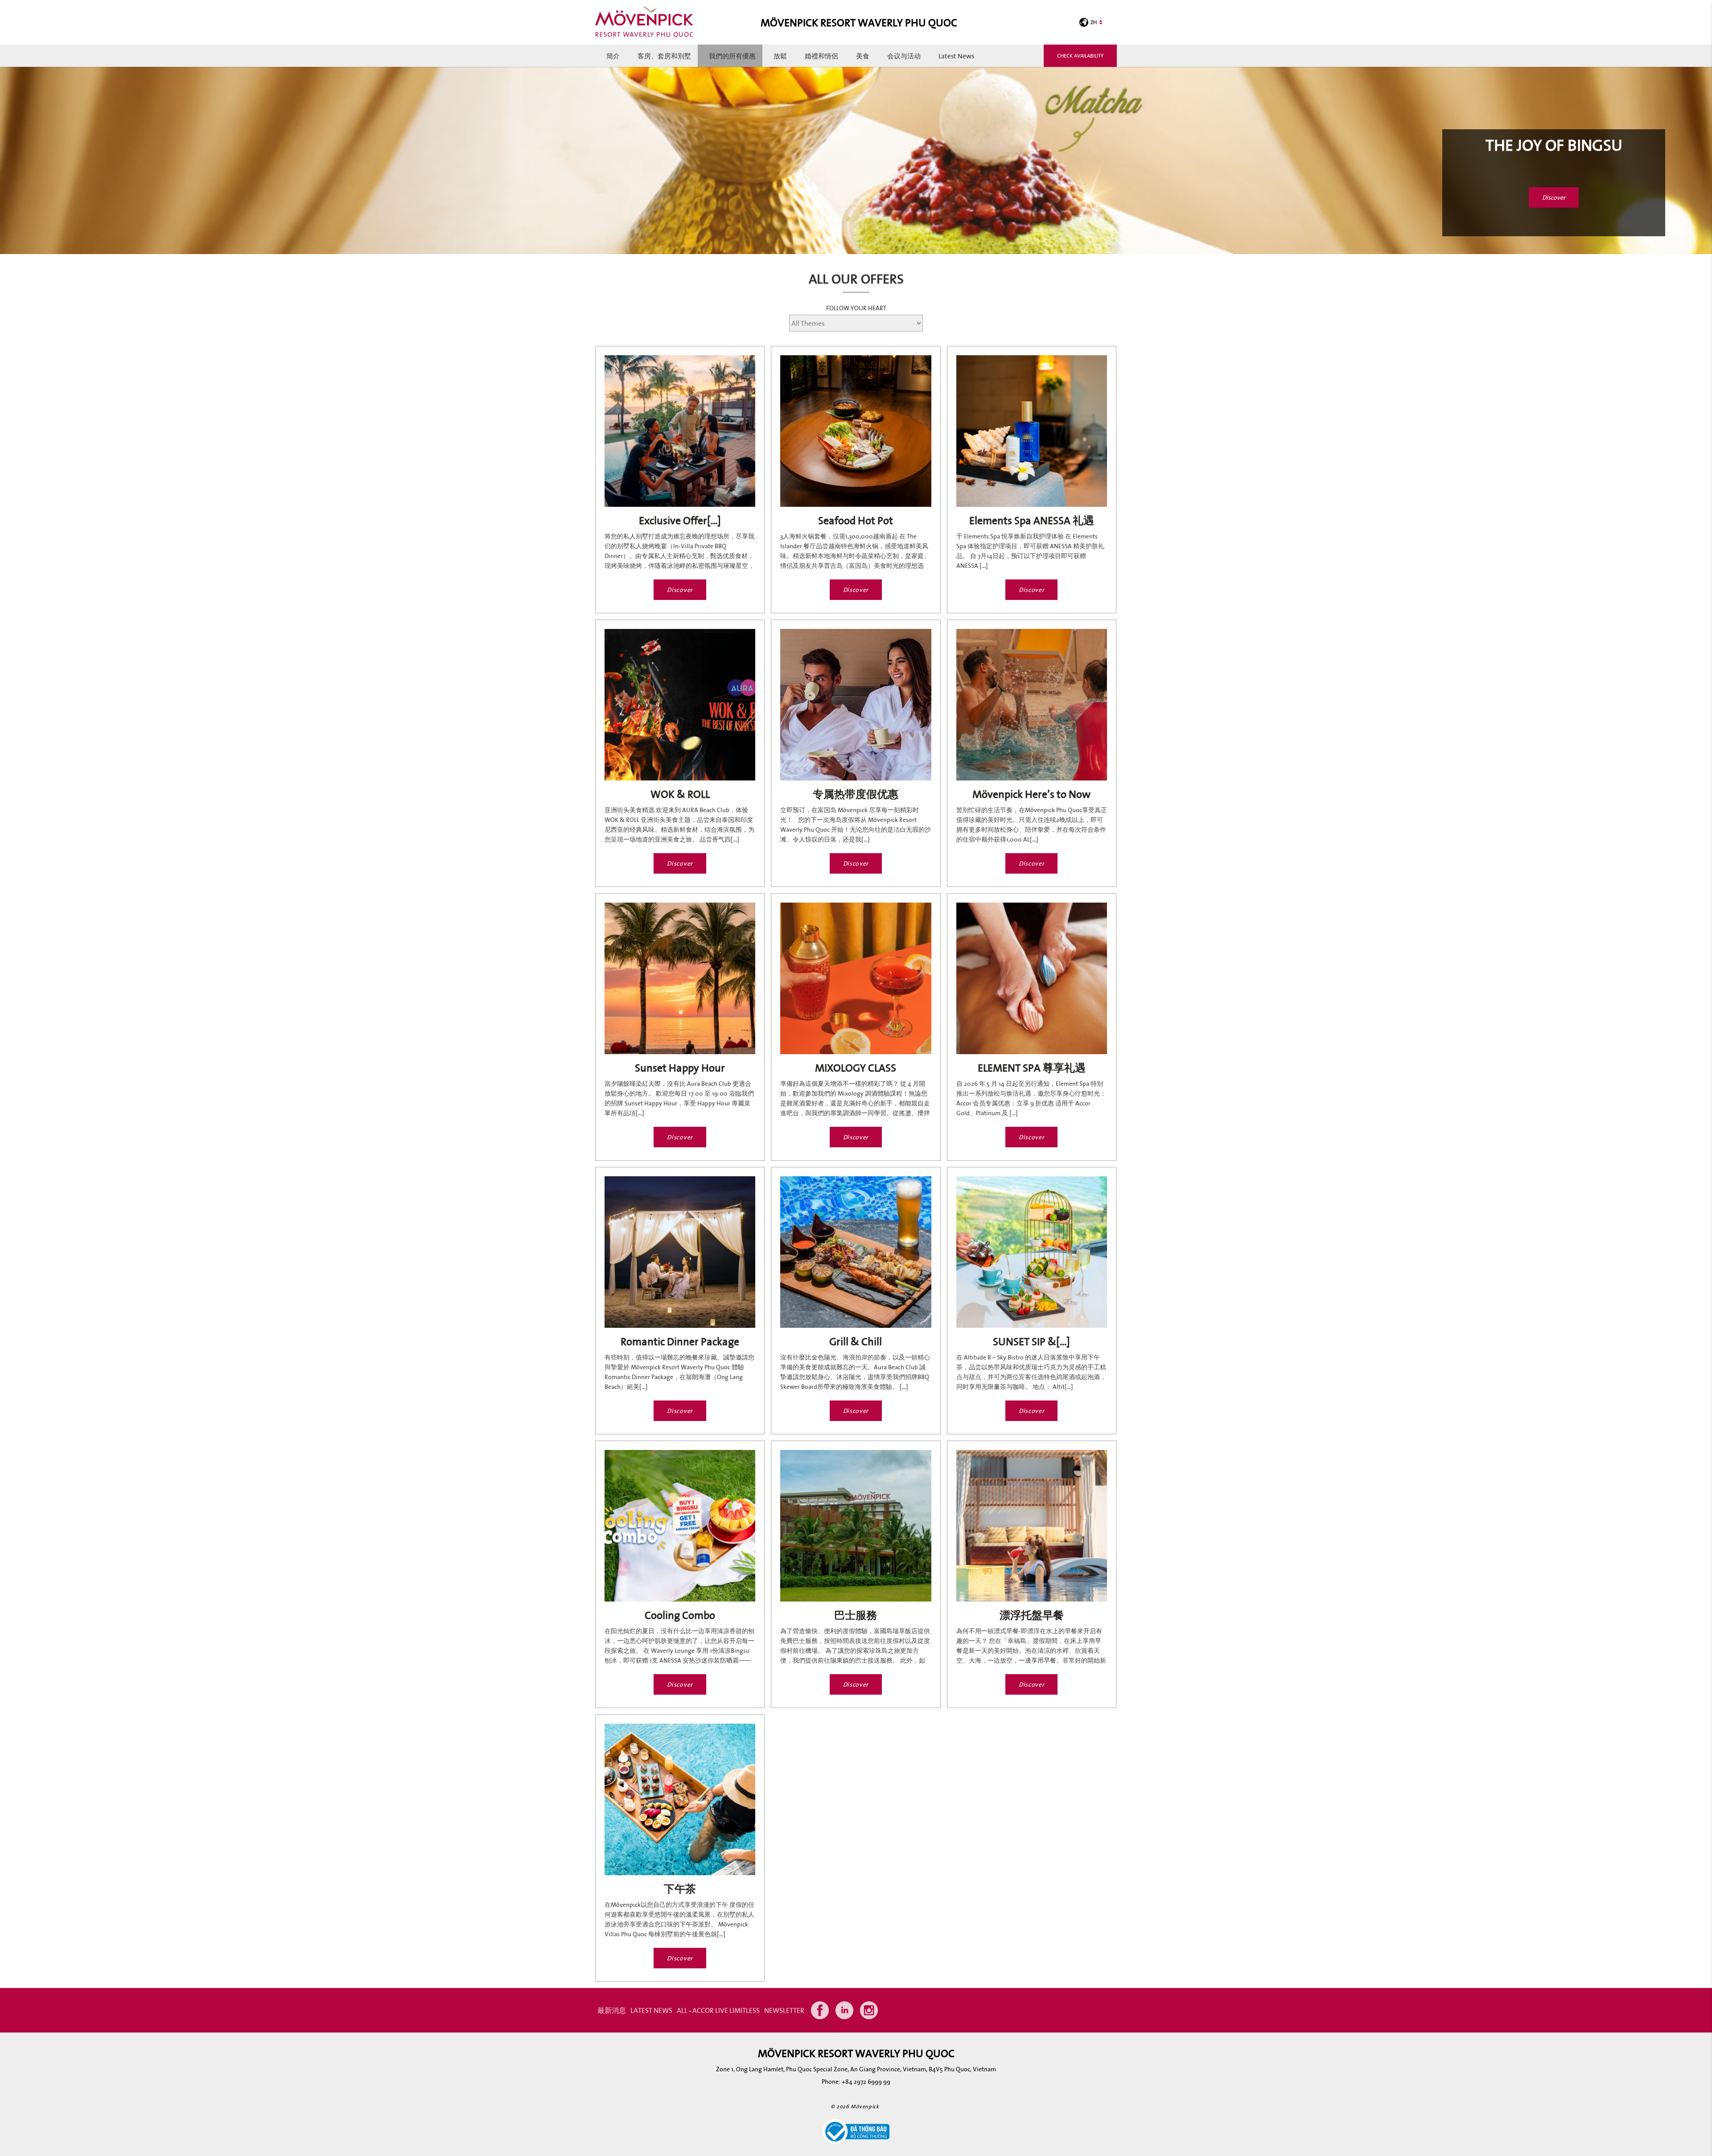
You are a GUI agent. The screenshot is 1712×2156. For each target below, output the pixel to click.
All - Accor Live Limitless (718, 2010)
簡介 (613, 56)
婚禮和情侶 (821, 56)
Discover (1554, 197)
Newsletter (784, 2010)
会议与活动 (904, 56)
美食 (863, 56)
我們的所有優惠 (732, 56)
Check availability (1080, 55)
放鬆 (780, 56)
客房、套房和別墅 (664, 56)
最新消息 (612, 2010)
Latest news (956, 56)
